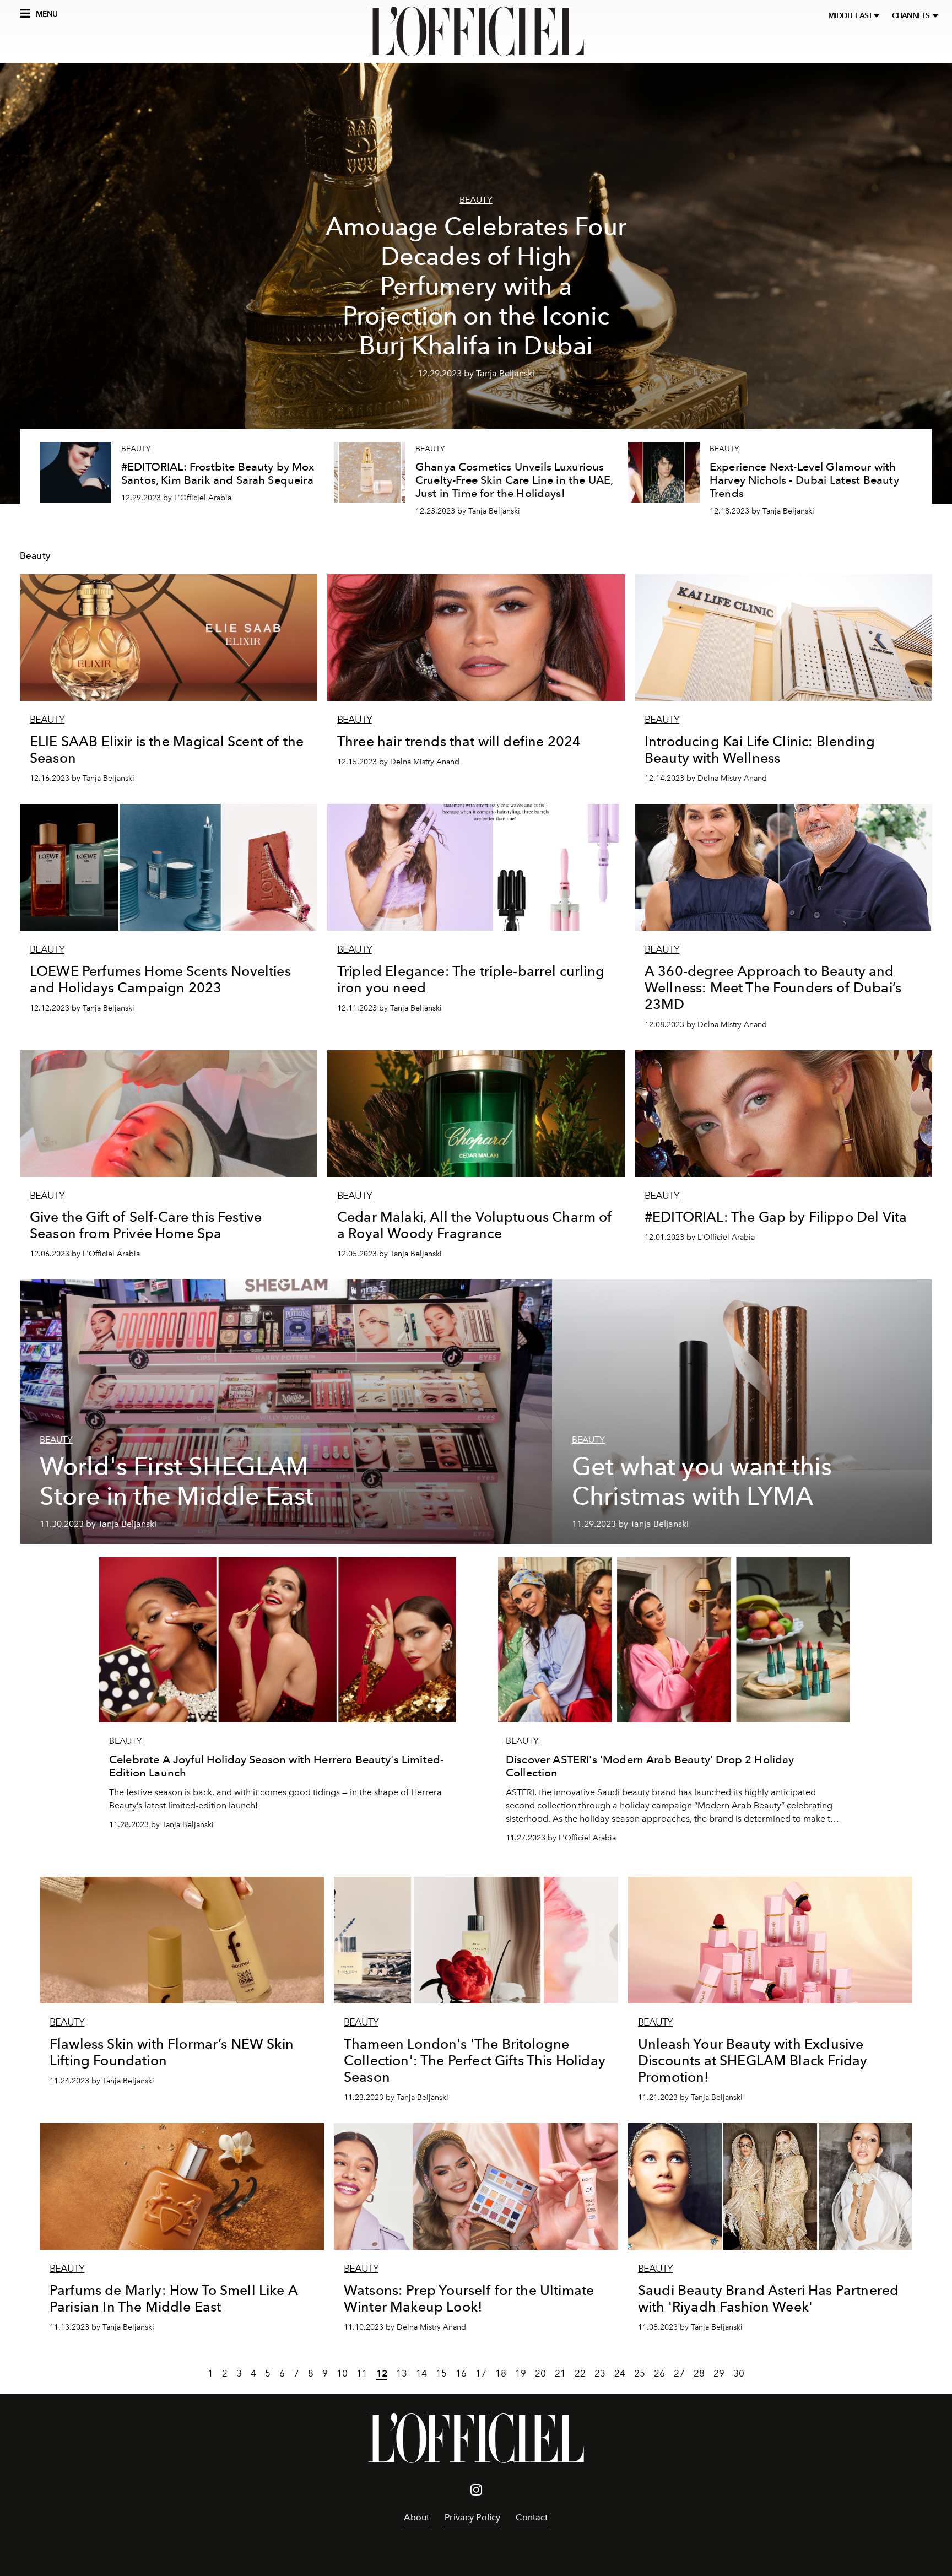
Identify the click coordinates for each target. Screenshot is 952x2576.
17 (481, 2373)
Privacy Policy (472, 2517)
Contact (532, 2517)
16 (461, 2373)
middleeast (851, 16)
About (416, 2517)
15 (441, 2373)
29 (719, 2373)
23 (600, 2373)
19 (521, 2373)
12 (382, 2373)
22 (580, 2373)
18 (501, 2373)
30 (739, 2373)
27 (679, 2373)
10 (342, 2373)
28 (699, 2373)
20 (540, 2373)
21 (560, 2373)
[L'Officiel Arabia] (476, 31)
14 (421, 2373)
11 (362, 2373)
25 (640, 2373)
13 (402, 2373)
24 (620, 2373)
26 (659, 2373)
